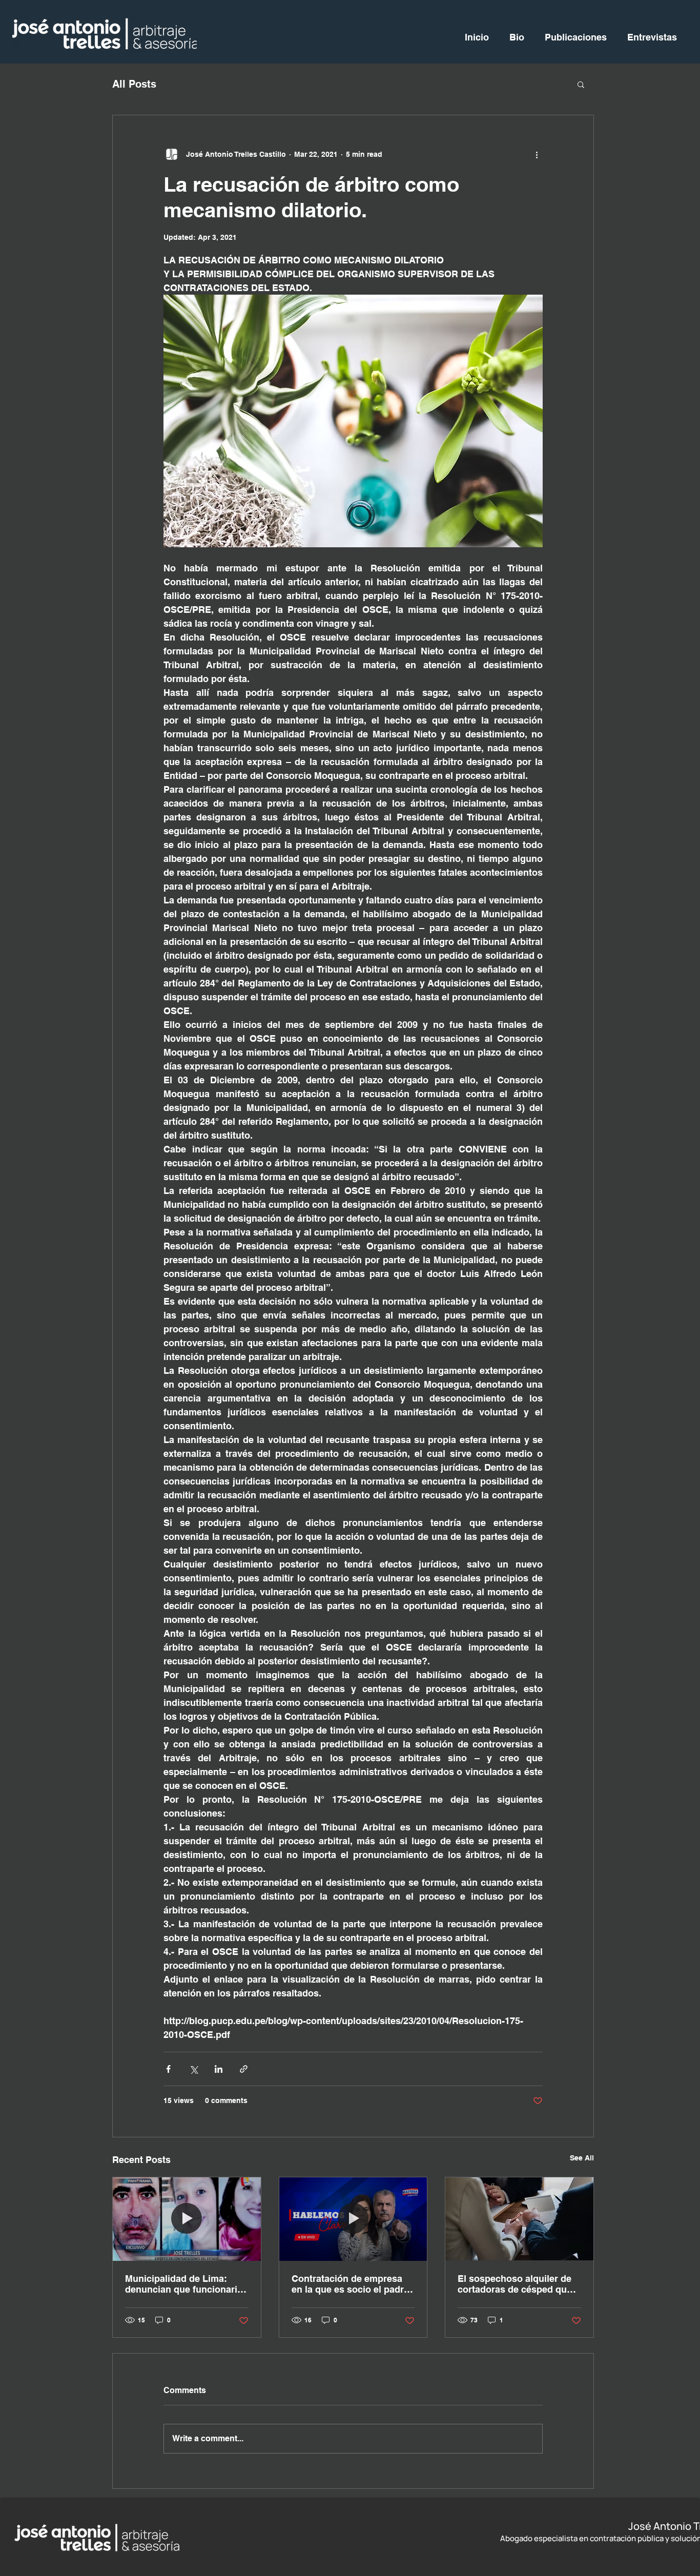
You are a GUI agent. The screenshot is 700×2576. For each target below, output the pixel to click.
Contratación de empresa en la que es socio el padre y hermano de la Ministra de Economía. (352, 2284)
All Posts (134, 84)
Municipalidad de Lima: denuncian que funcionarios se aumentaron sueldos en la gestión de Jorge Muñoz (187, 2284)
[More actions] (537, 154)
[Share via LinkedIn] (219, 2069)
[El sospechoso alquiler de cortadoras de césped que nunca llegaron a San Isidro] (519, 2219)
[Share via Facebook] (168, 2069)
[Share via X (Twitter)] (193, 2069)
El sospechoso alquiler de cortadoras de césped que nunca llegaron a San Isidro (518, 2284)
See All (582, 2158)
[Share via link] (244, 2069)
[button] (581, 84)
